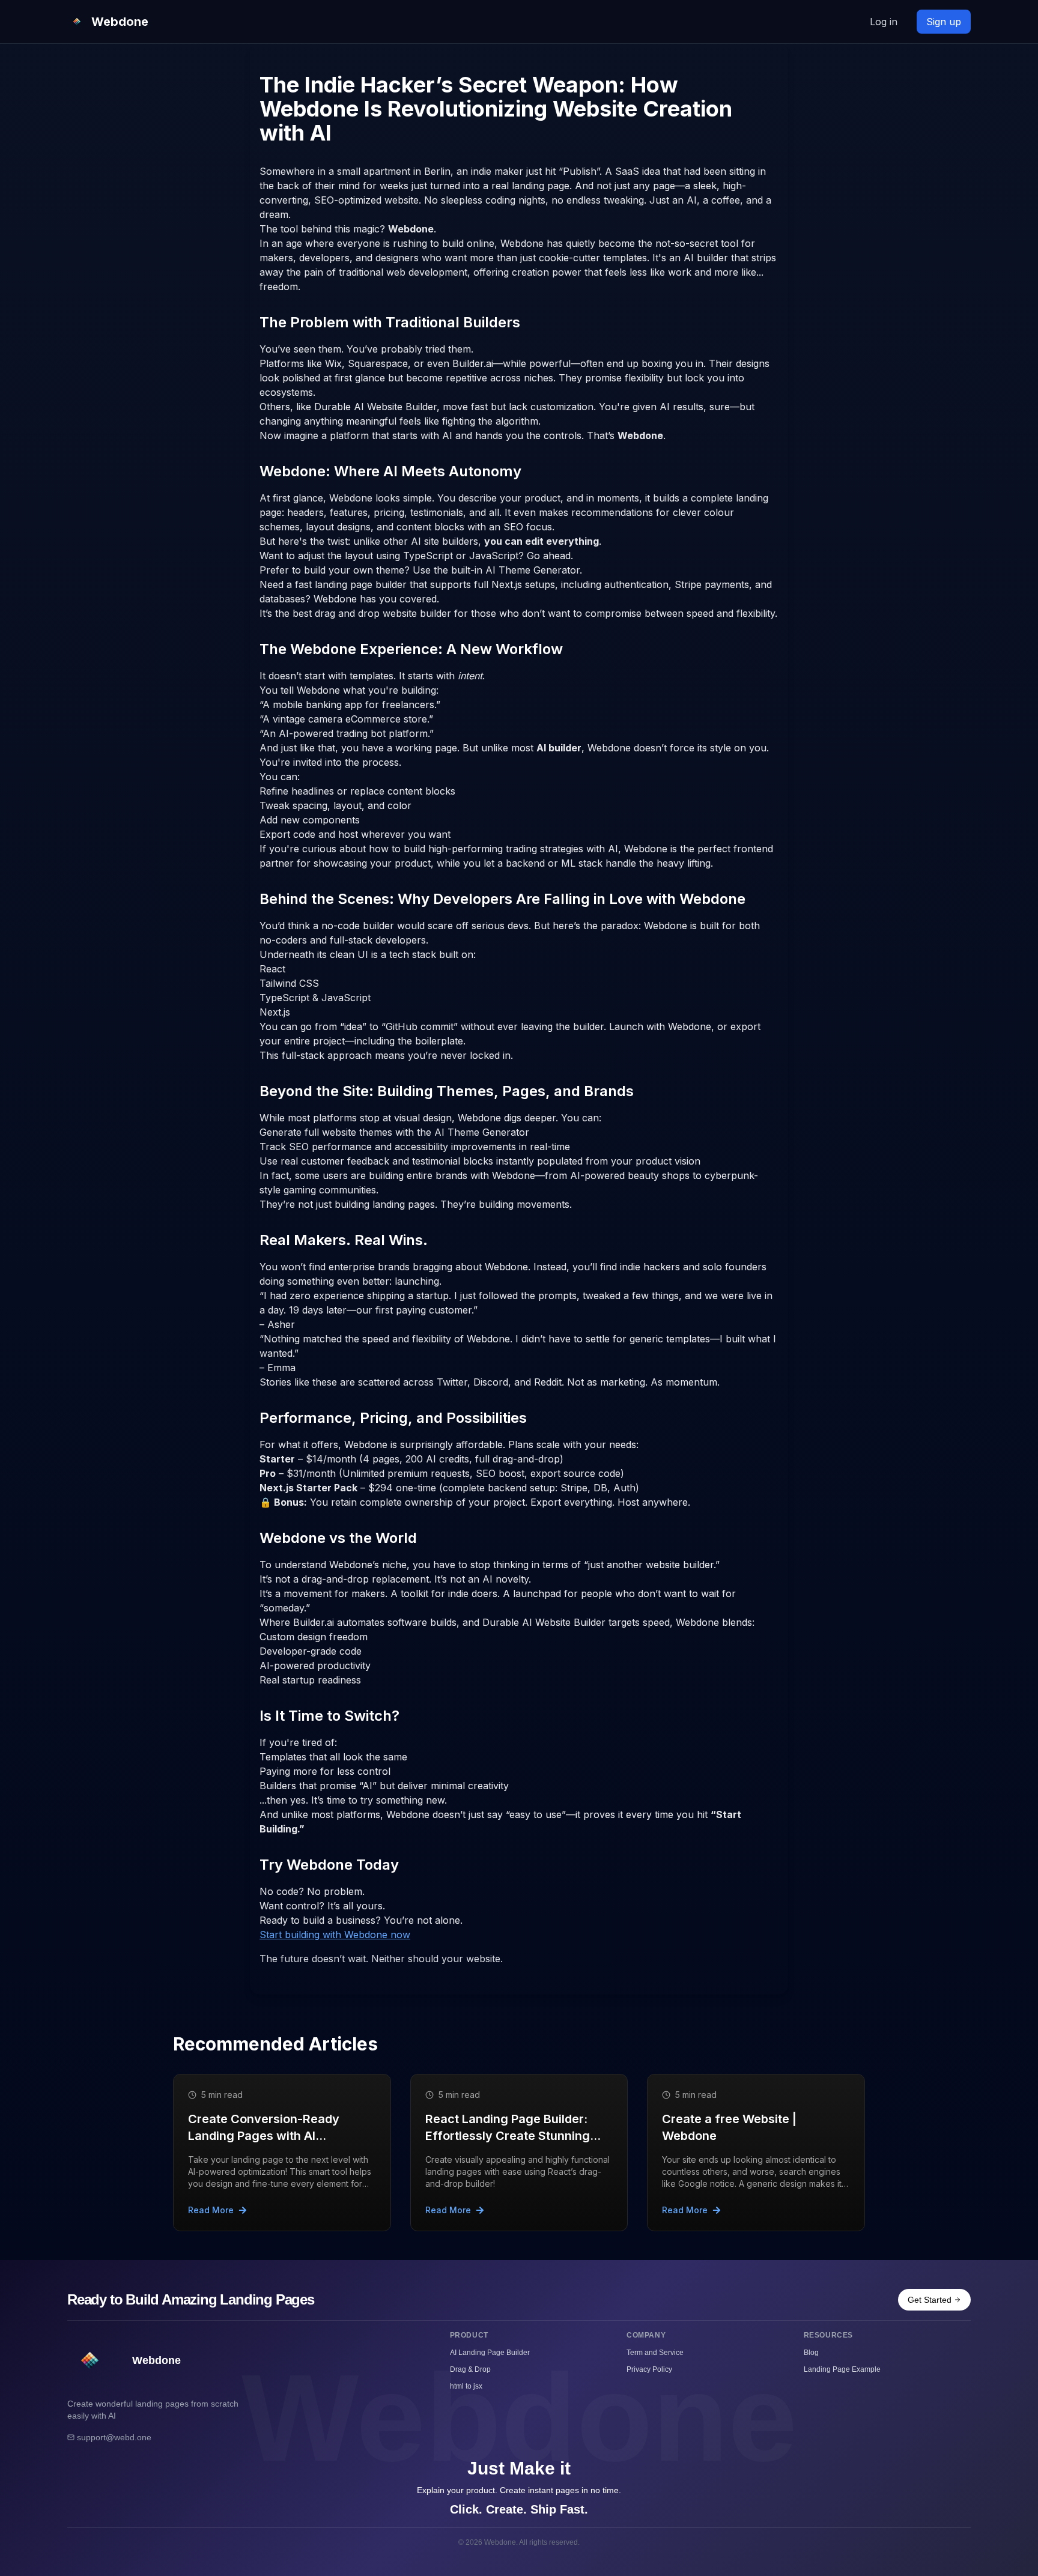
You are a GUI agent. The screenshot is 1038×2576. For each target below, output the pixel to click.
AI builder (559, 748)
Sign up (944, 22)
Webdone (411, 229)
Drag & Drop (470, 2369)
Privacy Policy (649, 2369)
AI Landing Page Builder (490, 2353)
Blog (811, 2353)
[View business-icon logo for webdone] (90, 2361)
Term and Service (655, 2353)
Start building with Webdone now (335, 1935)
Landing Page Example (842, 2369)
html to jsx (466, 2386)
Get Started (930, 2300)
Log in (884, 22)
